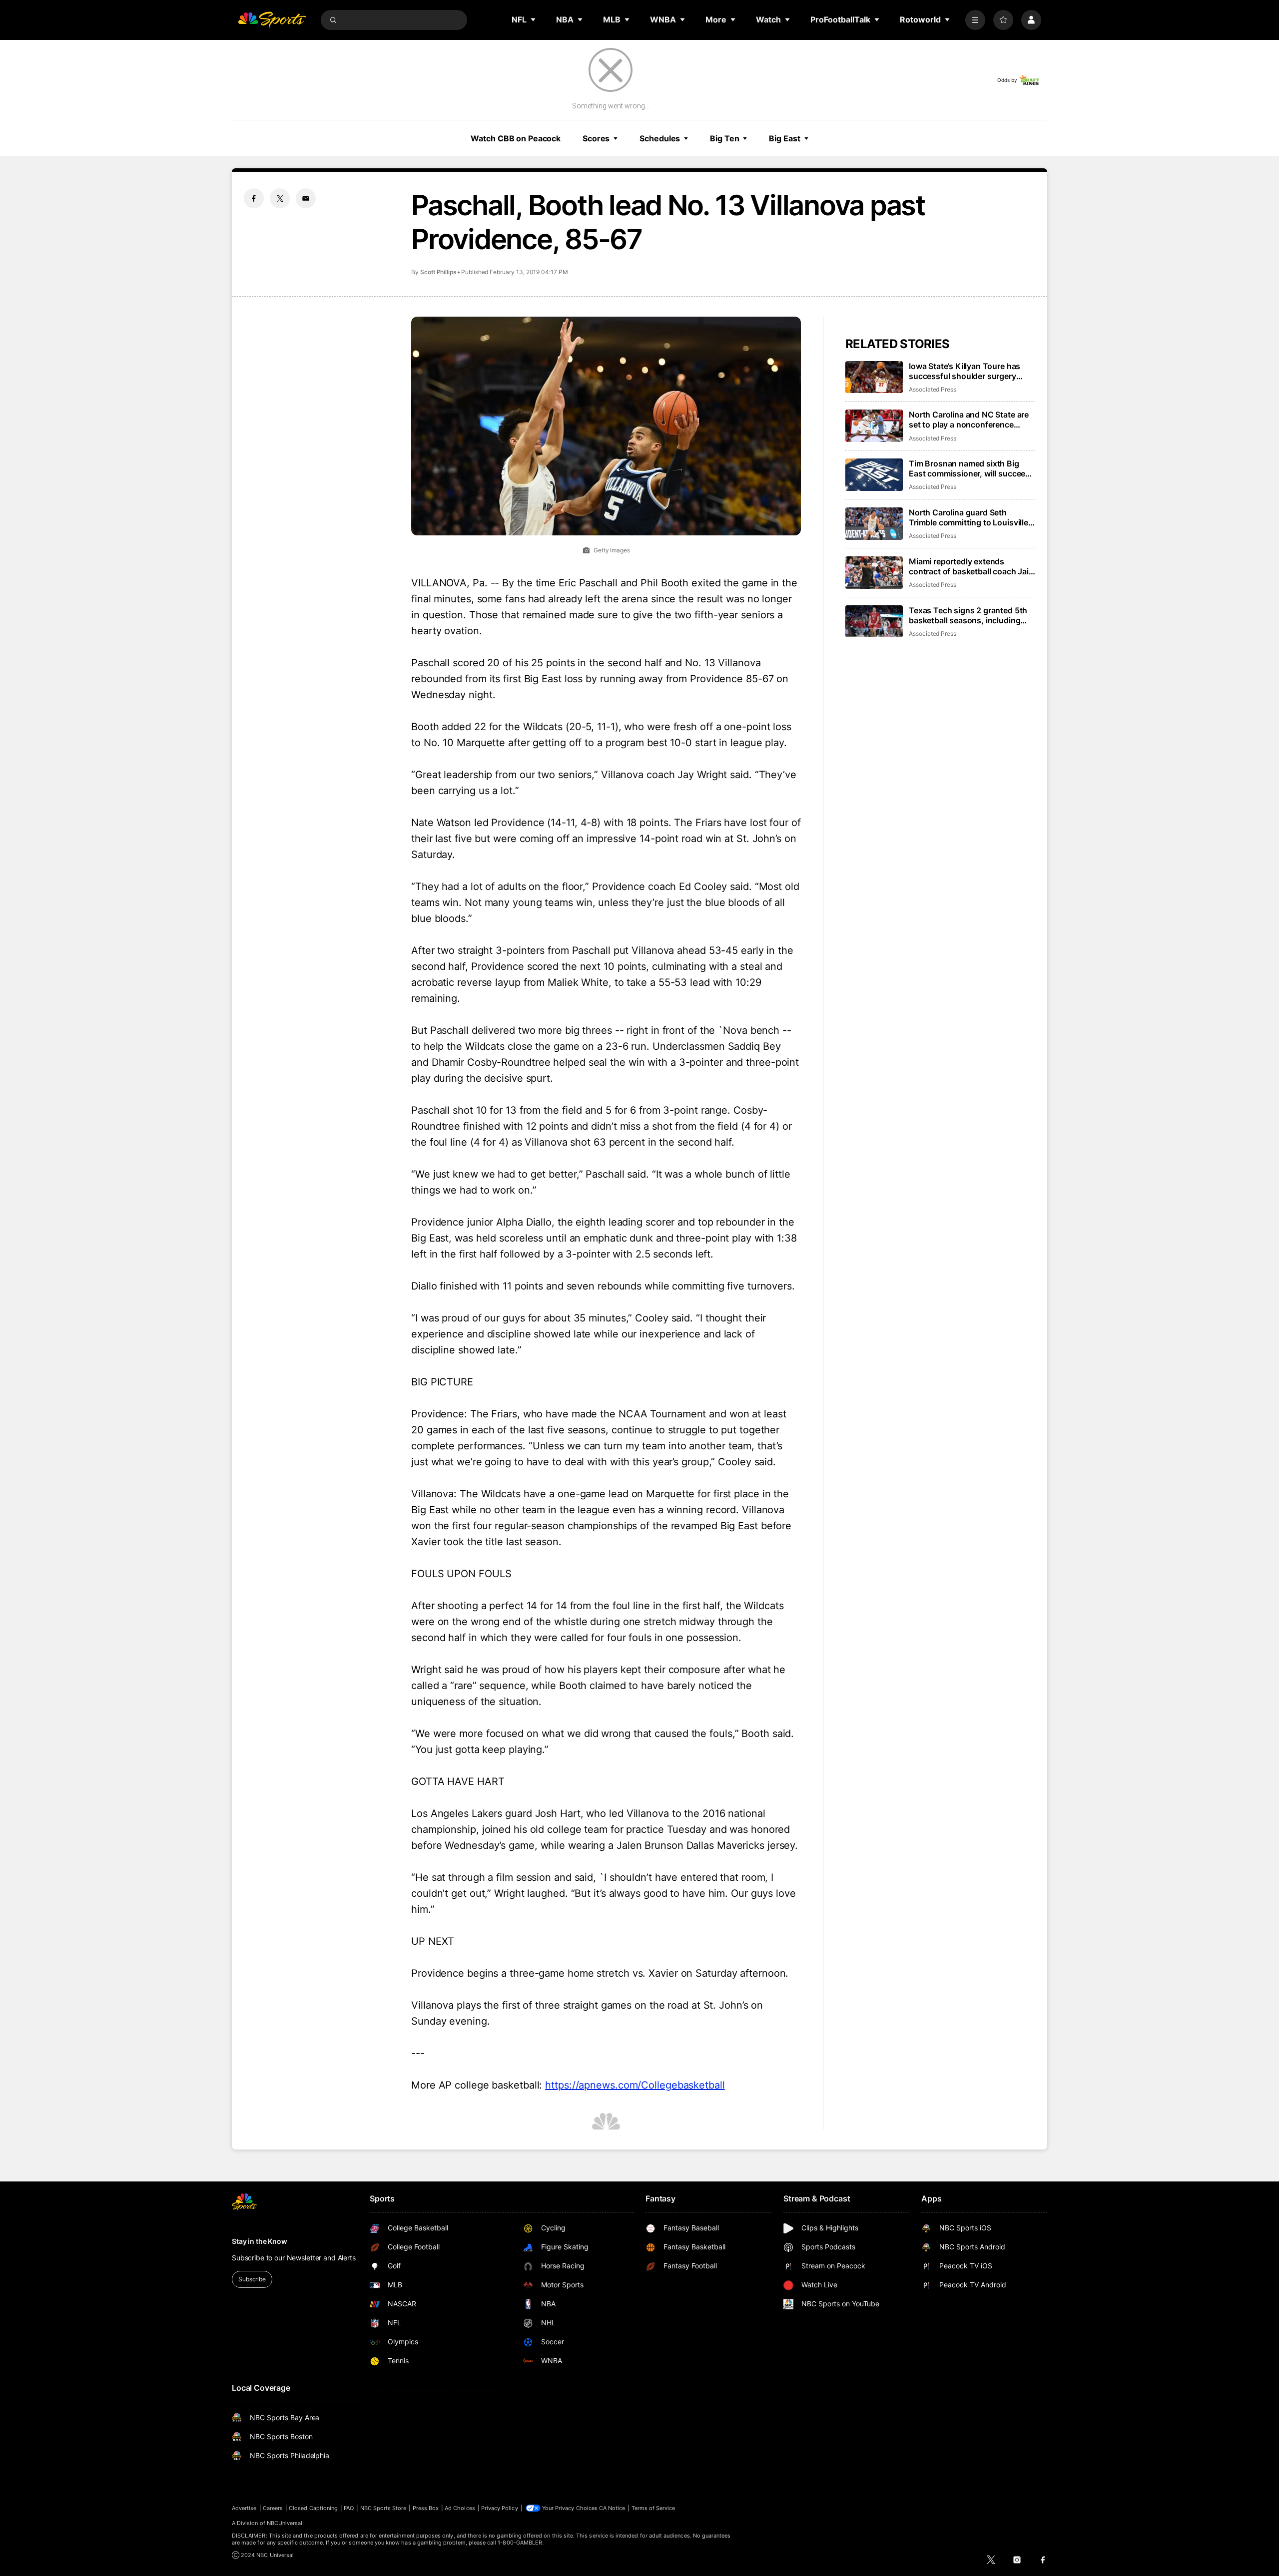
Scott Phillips (438, 272)
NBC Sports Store (383, 2508)
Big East (784, 138)
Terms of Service (653, 2508)
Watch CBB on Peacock (516, 138)
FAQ (349, 2508)
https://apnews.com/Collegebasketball (635, 2085)
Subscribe (252, 2279)
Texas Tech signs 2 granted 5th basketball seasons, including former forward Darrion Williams (968, 615)
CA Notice (612, 2508)
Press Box (426, 2508)
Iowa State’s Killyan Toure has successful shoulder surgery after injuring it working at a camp (971, 371)
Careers (273, 2508)
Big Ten (724, 138)
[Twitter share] (280, 198)
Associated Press (933, 389)
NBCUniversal (285, 2523)
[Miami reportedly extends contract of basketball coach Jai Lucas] (874, 573)
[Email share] (306, 198)
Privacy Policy (500, 2508)
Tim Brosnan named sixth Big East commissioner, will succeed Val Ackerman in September (969, 468)
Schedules (660, 138)
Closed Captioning (313, 2508)
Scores (596, 138)
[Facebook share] (254, 198)
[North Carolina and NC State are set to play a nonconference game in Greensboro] (874, 426)
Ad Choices (460, 2508)
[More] (975, 20)
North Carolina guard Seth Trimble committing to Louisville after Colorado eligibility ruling (968, 517)
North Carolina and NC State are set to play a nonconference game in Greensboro (969, 420)
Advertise (244, 2508)
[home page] (272, 20)
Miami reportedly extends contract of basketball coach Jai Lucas (969, 566)
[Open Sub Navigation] (534, 19)
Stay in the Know (260, 2241)
